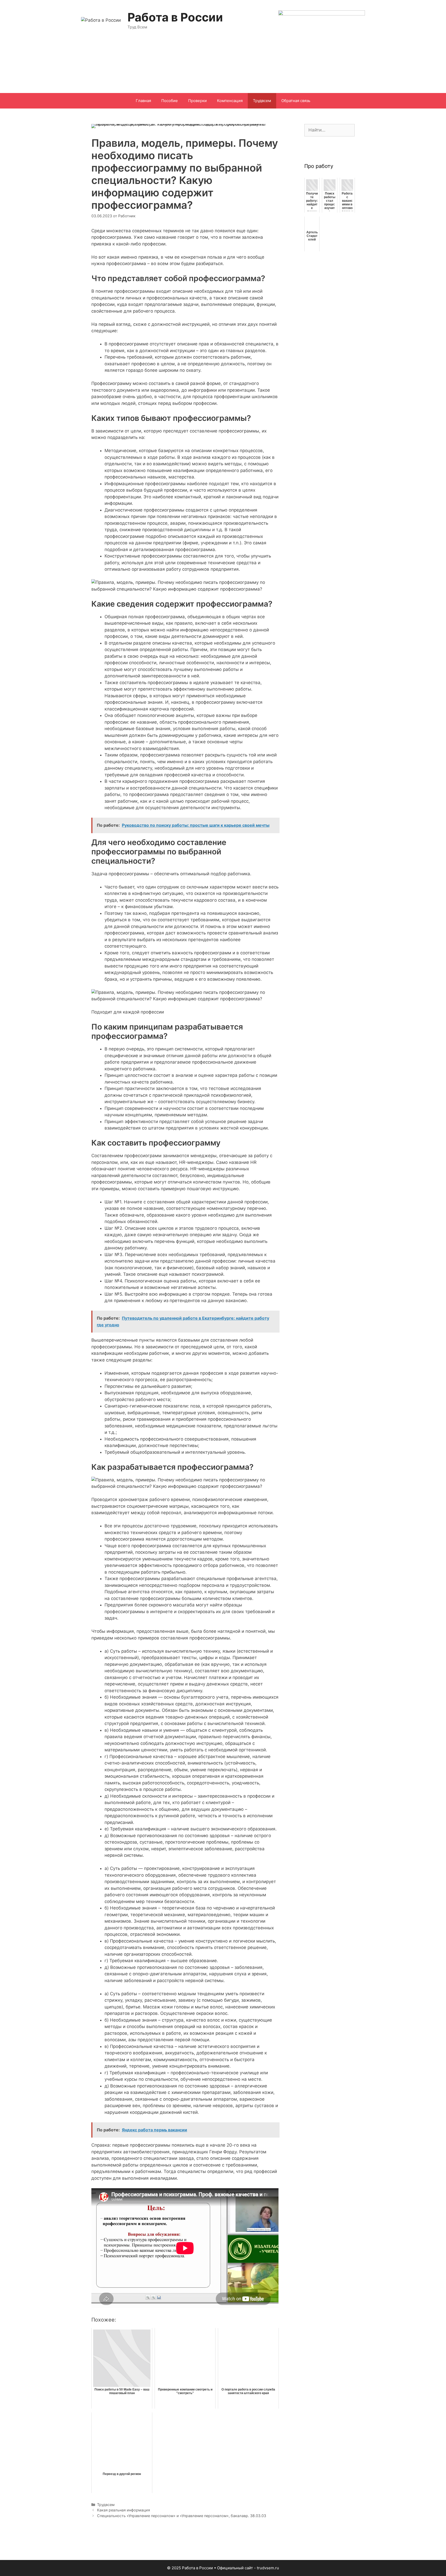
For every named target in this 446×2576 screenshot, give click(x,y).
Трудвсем (262, 101)
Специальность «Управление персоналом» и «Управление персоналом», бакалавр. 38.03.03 (182, 2516)
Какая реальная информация (124, 2510)
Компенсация (230, 101)
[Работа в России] (101, 20)
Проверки (197, 101)
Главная (143, 101)
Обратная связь (296, 101)
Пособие (170, 101)
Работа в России (175, 17)
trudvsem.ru (268, 2568)
